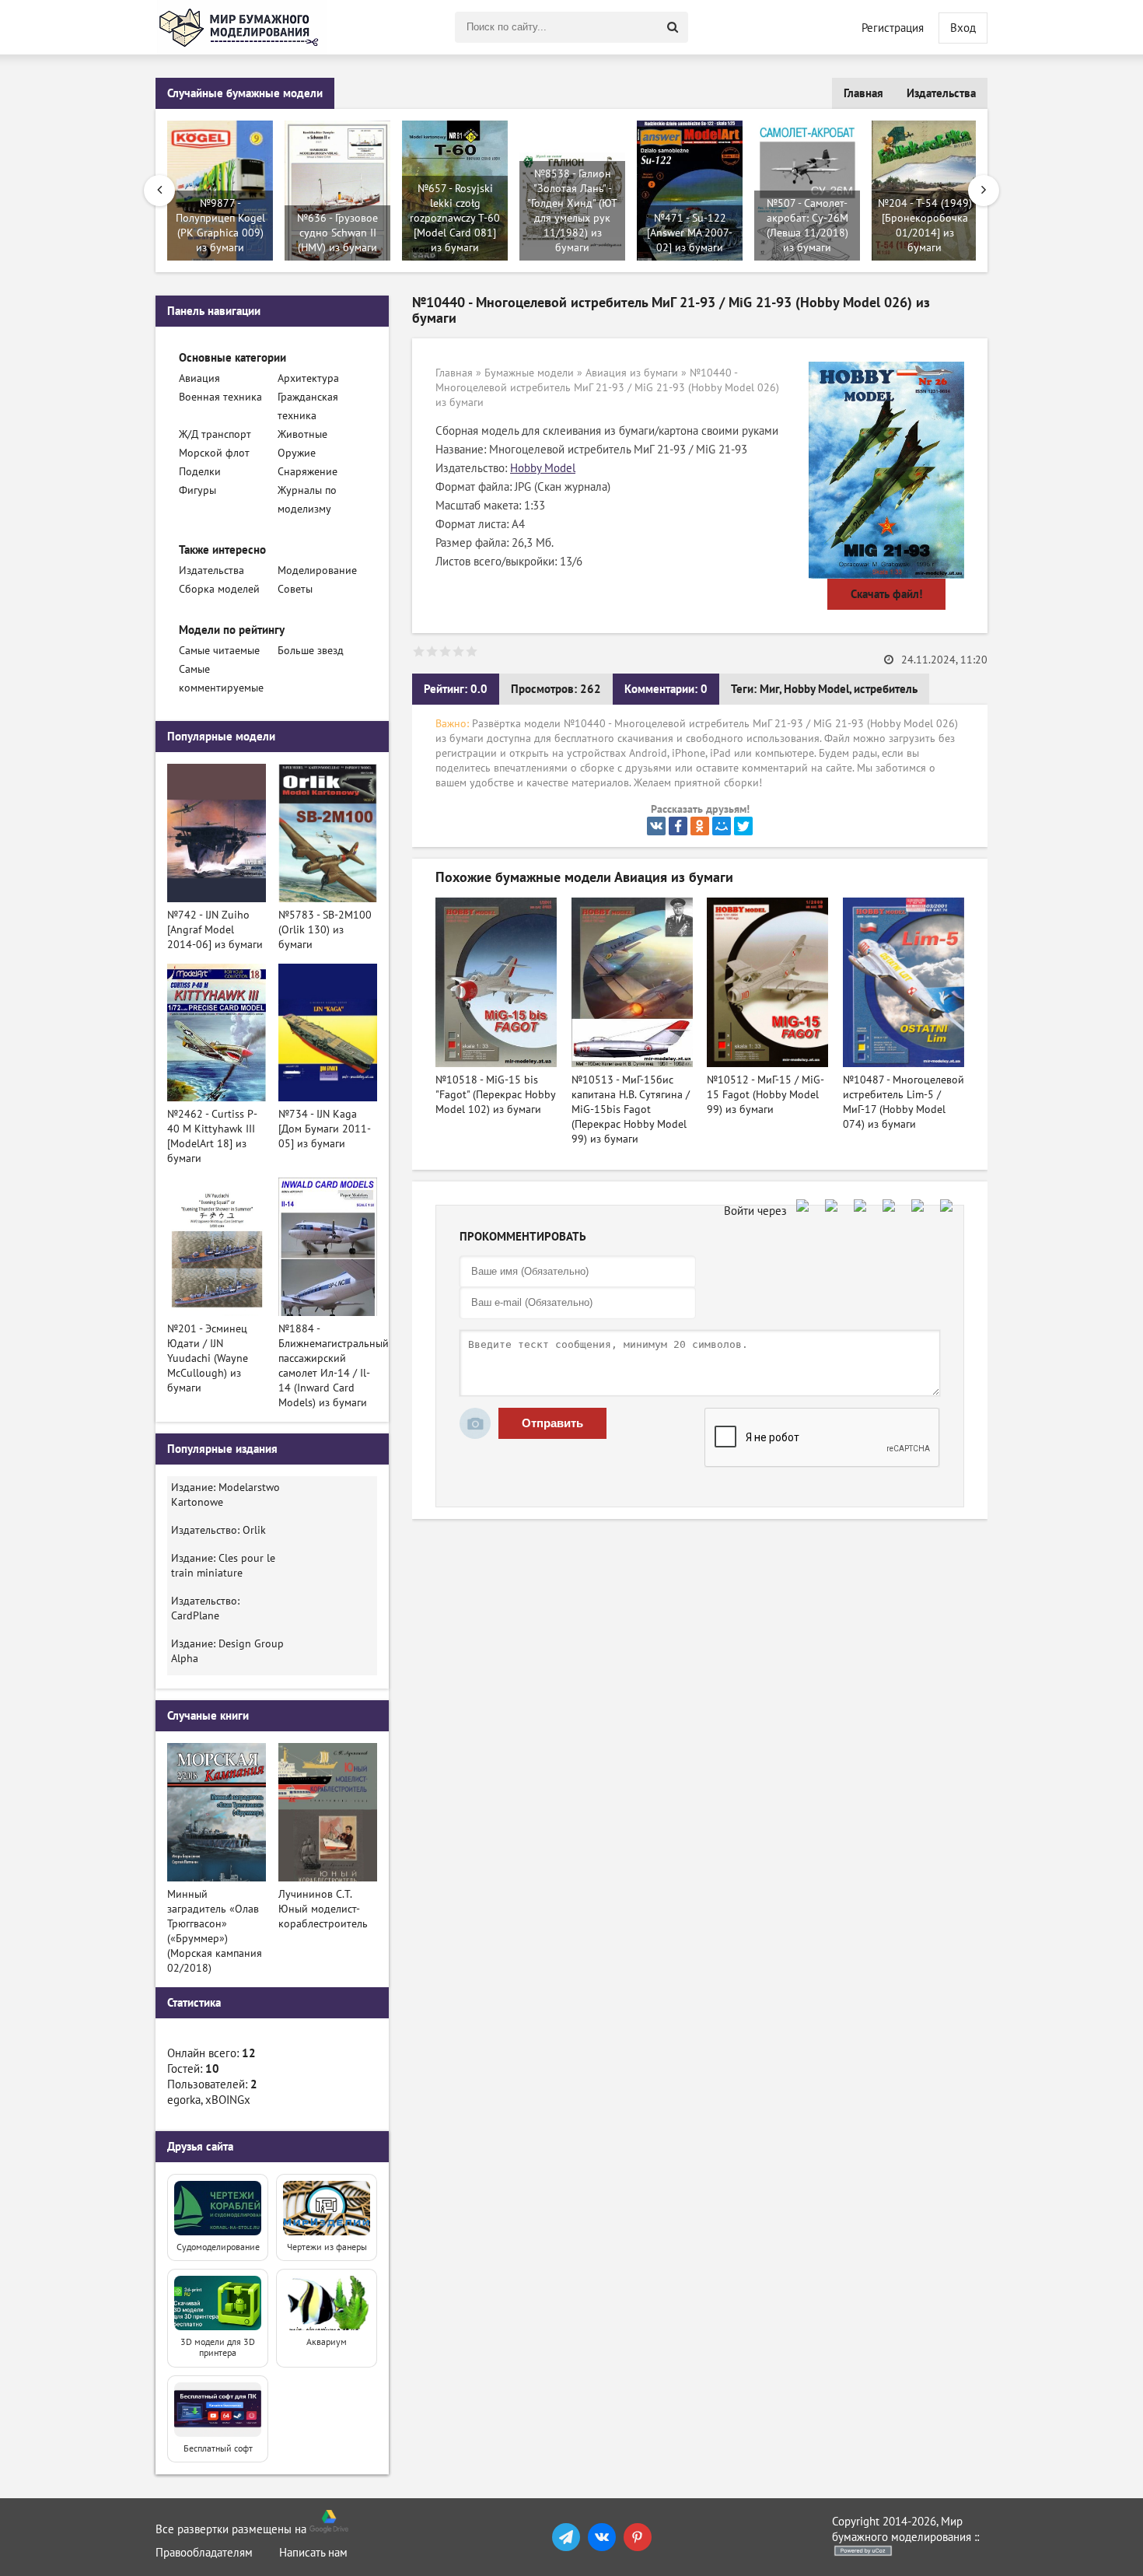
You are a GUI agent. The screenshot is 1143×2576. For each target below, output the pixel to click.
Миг (769, 689)
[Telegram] (566, 2537)
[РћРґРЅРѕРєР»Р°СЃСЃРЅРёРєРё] (700, 826)
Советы (295, 589)
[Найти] (673, 27)
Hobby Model (543, 468)
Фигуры (197, 490)
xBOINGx (228, 2100)
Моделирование (317, 570)
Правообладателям (204, 2553)
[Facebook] (678, 826)
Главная (863, 93)
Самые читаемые (219, 651)
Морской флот (214, 453)
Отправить (552, 1423)
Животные (302, 434)
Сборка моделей (219, 589)
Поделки (200, 472)
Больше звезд (311, 651)
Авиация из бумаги (632, 373)
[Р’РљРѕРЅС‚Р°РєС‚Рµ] (656, 826)
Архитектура (308, 378)
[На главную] (241, 27)
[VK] (602, 2537)
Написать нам (313, 2553)
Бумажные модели (529, 373)
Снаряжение (308, 472)
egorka (184, 2100)
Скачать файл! (886, 594)
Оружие (297, 453)
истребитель (886, 689)
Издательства (941, 93)
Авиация (199, 378)
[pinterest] (638, 2537)
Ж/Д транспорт (215, 434)
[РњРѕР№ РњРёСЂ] (722, 826)
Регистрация (893, 28)
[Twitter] (743, 826)
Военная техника (220, 397)
